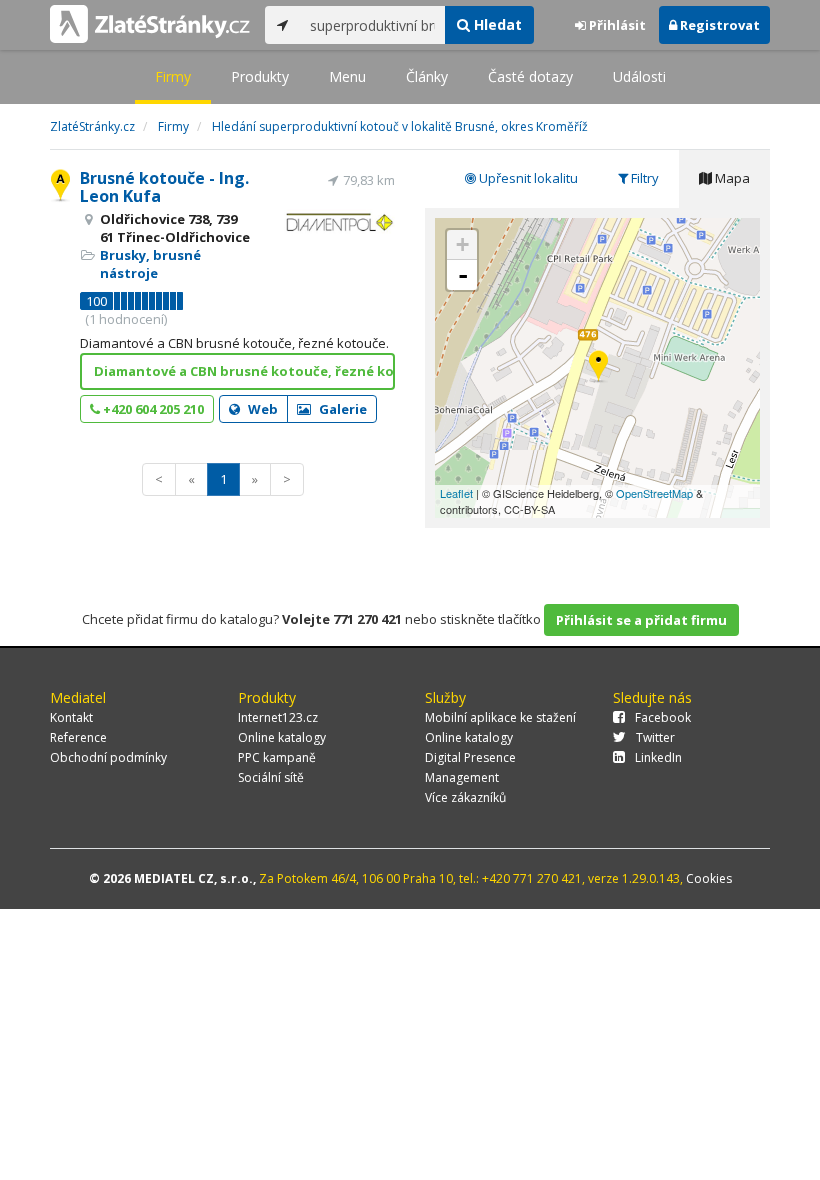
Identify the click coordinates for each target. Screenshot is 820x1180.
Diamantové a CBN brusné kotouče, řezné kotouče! (244, 371)
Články (427, 76)
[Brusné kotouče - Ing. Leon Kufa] (598, 367)
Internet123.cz (278, 717)
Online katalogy (282, 737)
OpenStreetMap (654, 493)
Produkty (260, 76)
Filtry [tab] (643, 178)
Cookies (709, 878)
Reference (78, 737)
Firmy (173, 76)
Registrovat (718, 25)
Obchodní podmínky (108, 757)
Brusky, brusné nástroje (150, 264)
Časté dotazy (530, 76)
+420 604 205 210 (152, 409)
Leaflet (456, 493)
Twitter (655, 737)
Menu (347, 76)
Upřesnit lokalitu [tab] (527, 178)
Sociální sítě (271, 777)
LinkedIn (658, 757)
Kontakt (71, 717)
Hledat (496, 24)
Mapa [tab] (731, 178)
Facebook (663, 717)
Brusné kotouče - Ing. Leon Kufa (164, 187)
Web (261, 409)
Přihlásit (616, 25)
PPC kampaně (277, 757)
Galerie (341, 409)
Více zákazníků (465, 797)
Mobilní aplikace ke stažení (500, 717)
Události (639, 76)
